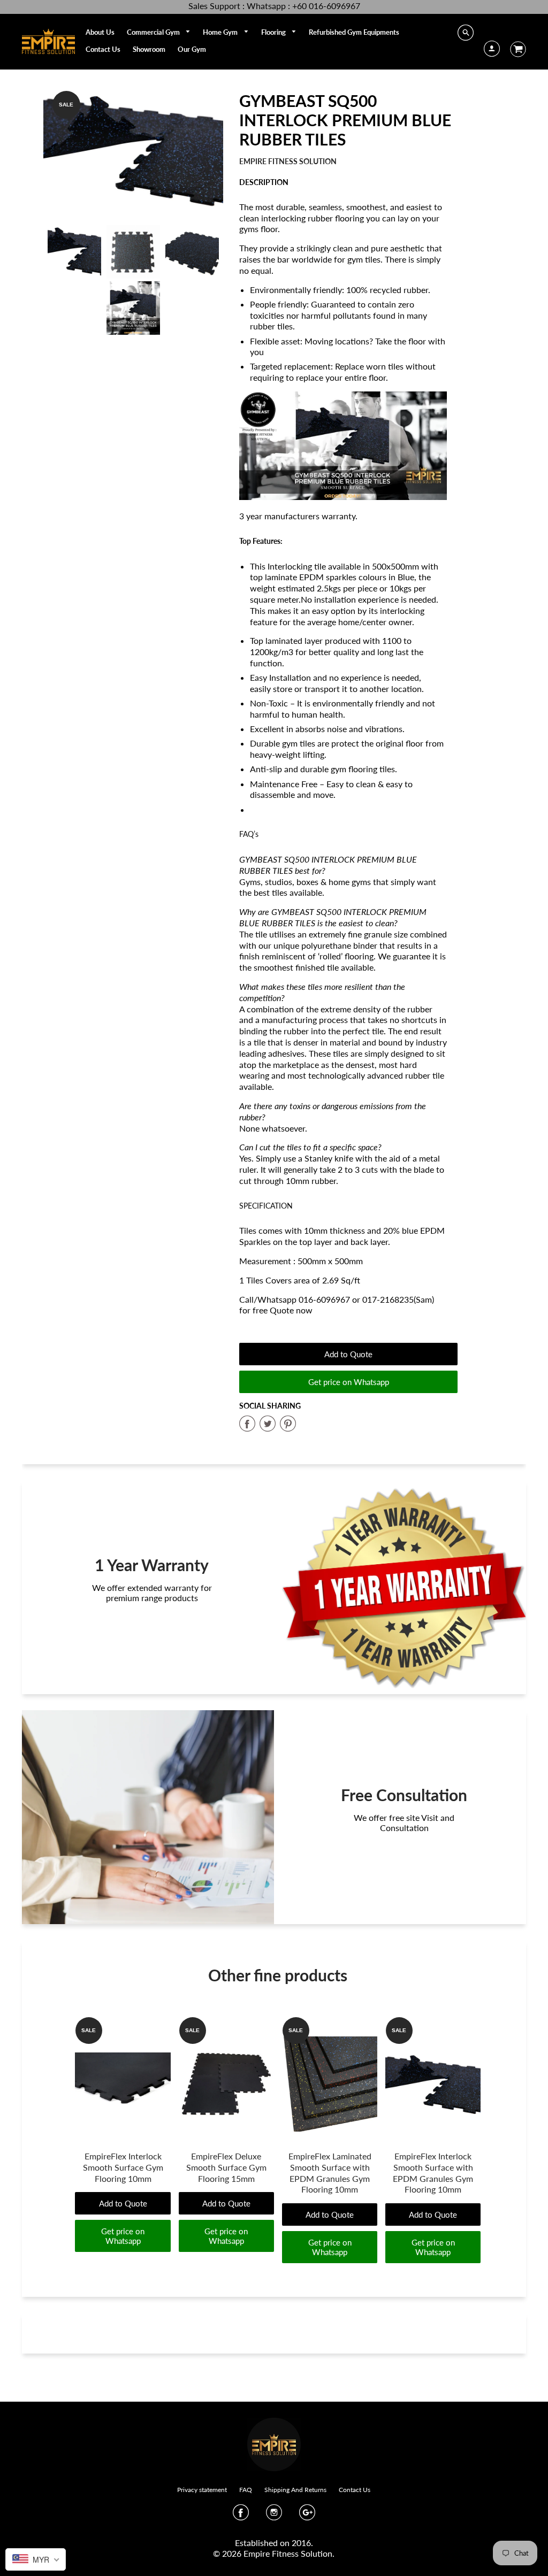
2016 (301, 2543)
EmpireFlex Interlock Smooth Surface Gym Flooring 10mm (123, 2167)
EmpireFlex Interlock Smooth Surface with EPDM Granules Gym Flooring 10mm (433, 2173)
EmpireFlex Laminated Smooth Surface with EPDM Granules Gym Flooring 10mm (330, 2173)
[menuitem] (100, 32)
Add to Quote (348, 1354)
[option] (133, 150)
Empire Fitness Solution (288, 161)
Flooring (274, 32)
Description (264, 182)
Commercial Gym (154, 32)
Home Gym (221, 32)
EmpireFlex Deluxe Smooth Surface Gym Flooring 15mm (226, 2167)
